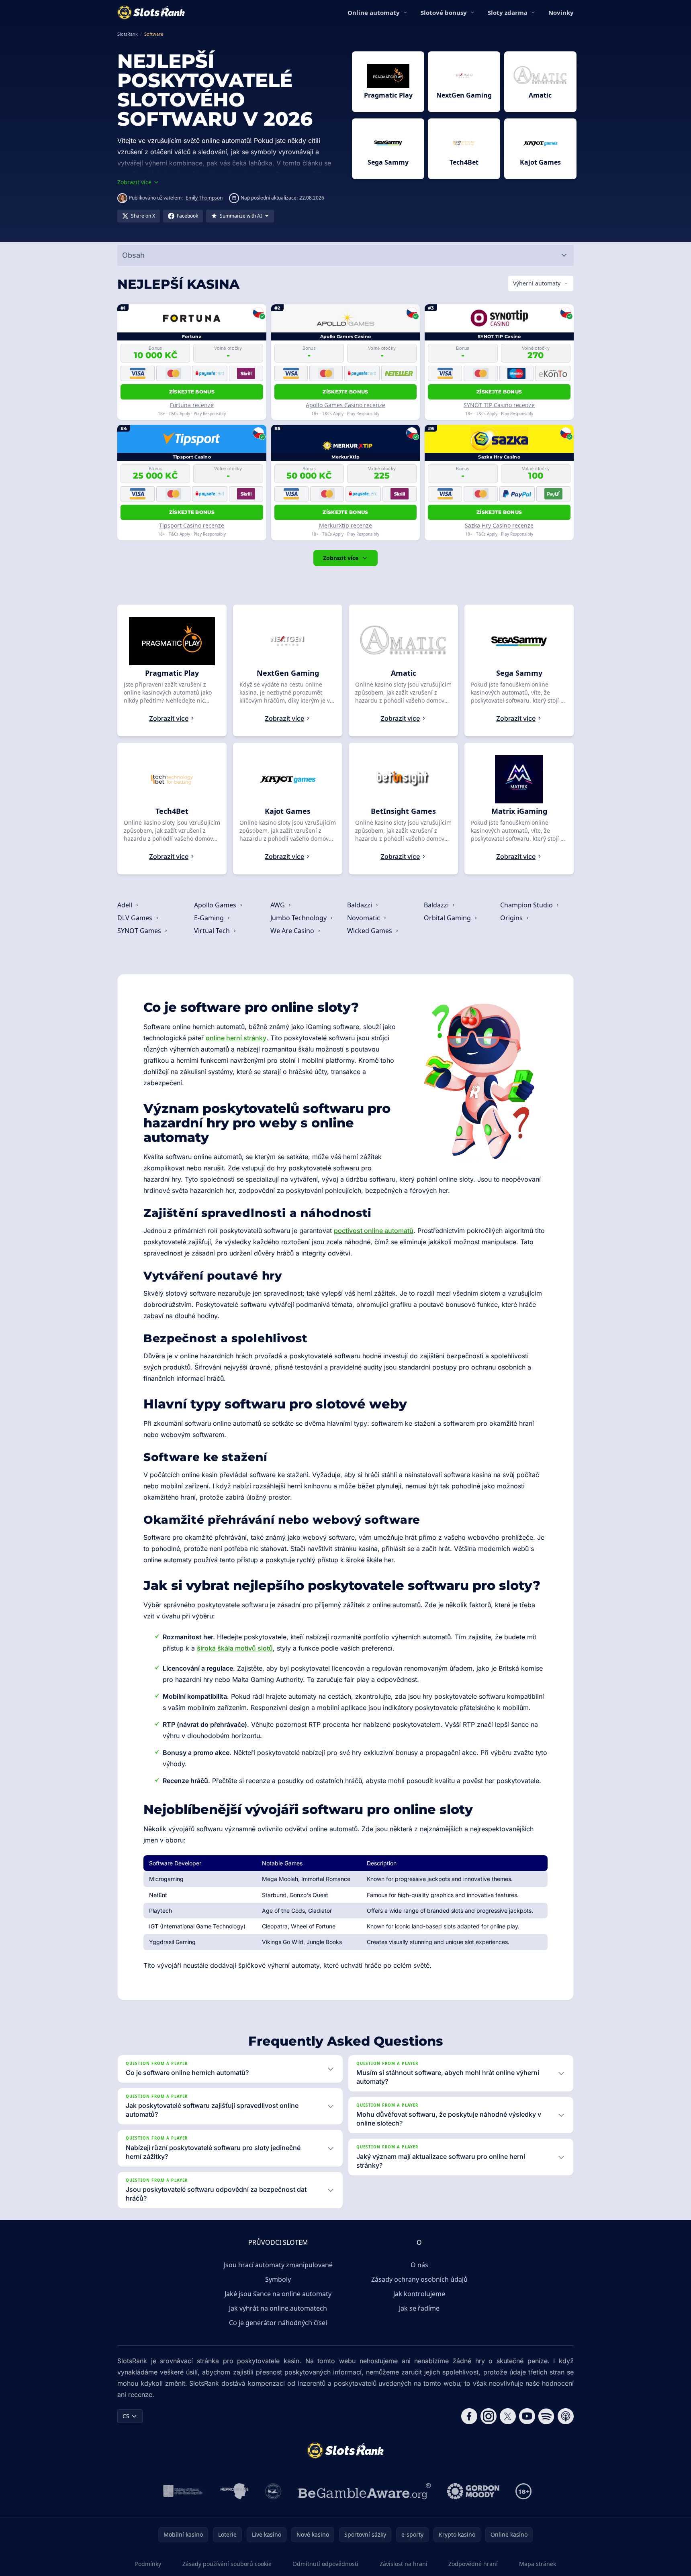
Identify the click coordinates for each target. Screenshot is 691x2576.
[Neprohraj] (234, 2491)
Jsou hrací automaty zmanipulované (278, 2265)
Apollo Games (216, 905)
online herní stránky (236, 1038)
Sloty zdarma (508, 12)
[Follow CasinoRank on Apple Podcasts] (566, 2416)
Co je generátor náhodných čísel (278, 2323)
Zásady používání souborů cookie (227, 2564)
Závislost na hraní (404, 2564)
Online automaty (374, 12)
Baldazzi (360, 905)
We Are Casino (293, 931)
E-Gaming (210, 918)
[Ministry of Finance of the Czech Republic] (182, 2491)
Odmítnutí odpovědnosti (325, 2564)
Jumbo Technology (299, 918)
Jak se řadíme (419, 2308)
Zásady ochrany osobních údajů (419, 2279)
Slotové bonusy (444, 12)
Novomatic (364, 918)
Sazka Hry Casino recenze (499, 525)
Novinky (561, 12)
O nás (419, 2265)
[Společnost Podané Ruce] (273, 2491)
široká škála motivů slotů (235, 1648)
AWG (278, 905)
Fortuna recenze (192, 405)
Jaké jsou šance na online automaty (278, 2294)
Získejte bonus (192, 392)
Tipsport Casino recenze (192, 525)
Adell (126, 905)
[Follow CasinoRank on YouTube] (527, 2416)
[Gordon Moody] (473, 2491)
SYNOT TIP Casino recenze (499, 405)
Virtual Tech (213, 931)
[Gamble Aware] (365, 2491)
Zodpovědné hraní (473, 2564)
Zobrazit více (341, 558)
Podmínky (148, 2564)
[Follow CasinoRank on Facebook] (469, 2416)
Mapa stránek (538, 2564)
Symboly (278, 2279)
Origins (512, 918)
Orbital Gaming (448, 918)
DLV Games (136, 918)
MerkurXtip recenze (345, 525)
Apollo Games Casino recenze (345, 405)
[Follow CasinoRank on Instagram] (489, 2416)
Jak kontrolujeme (419, 2294)
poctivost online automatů (374, 1231)
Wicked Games (370, 931)
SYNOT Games (140, 931)
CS (126, 2416)
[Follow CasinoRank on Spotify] (546, 2416)
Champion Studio (527, 905)
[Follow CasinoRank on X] (508, 2416)
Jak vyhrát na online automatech (278, 2308)
